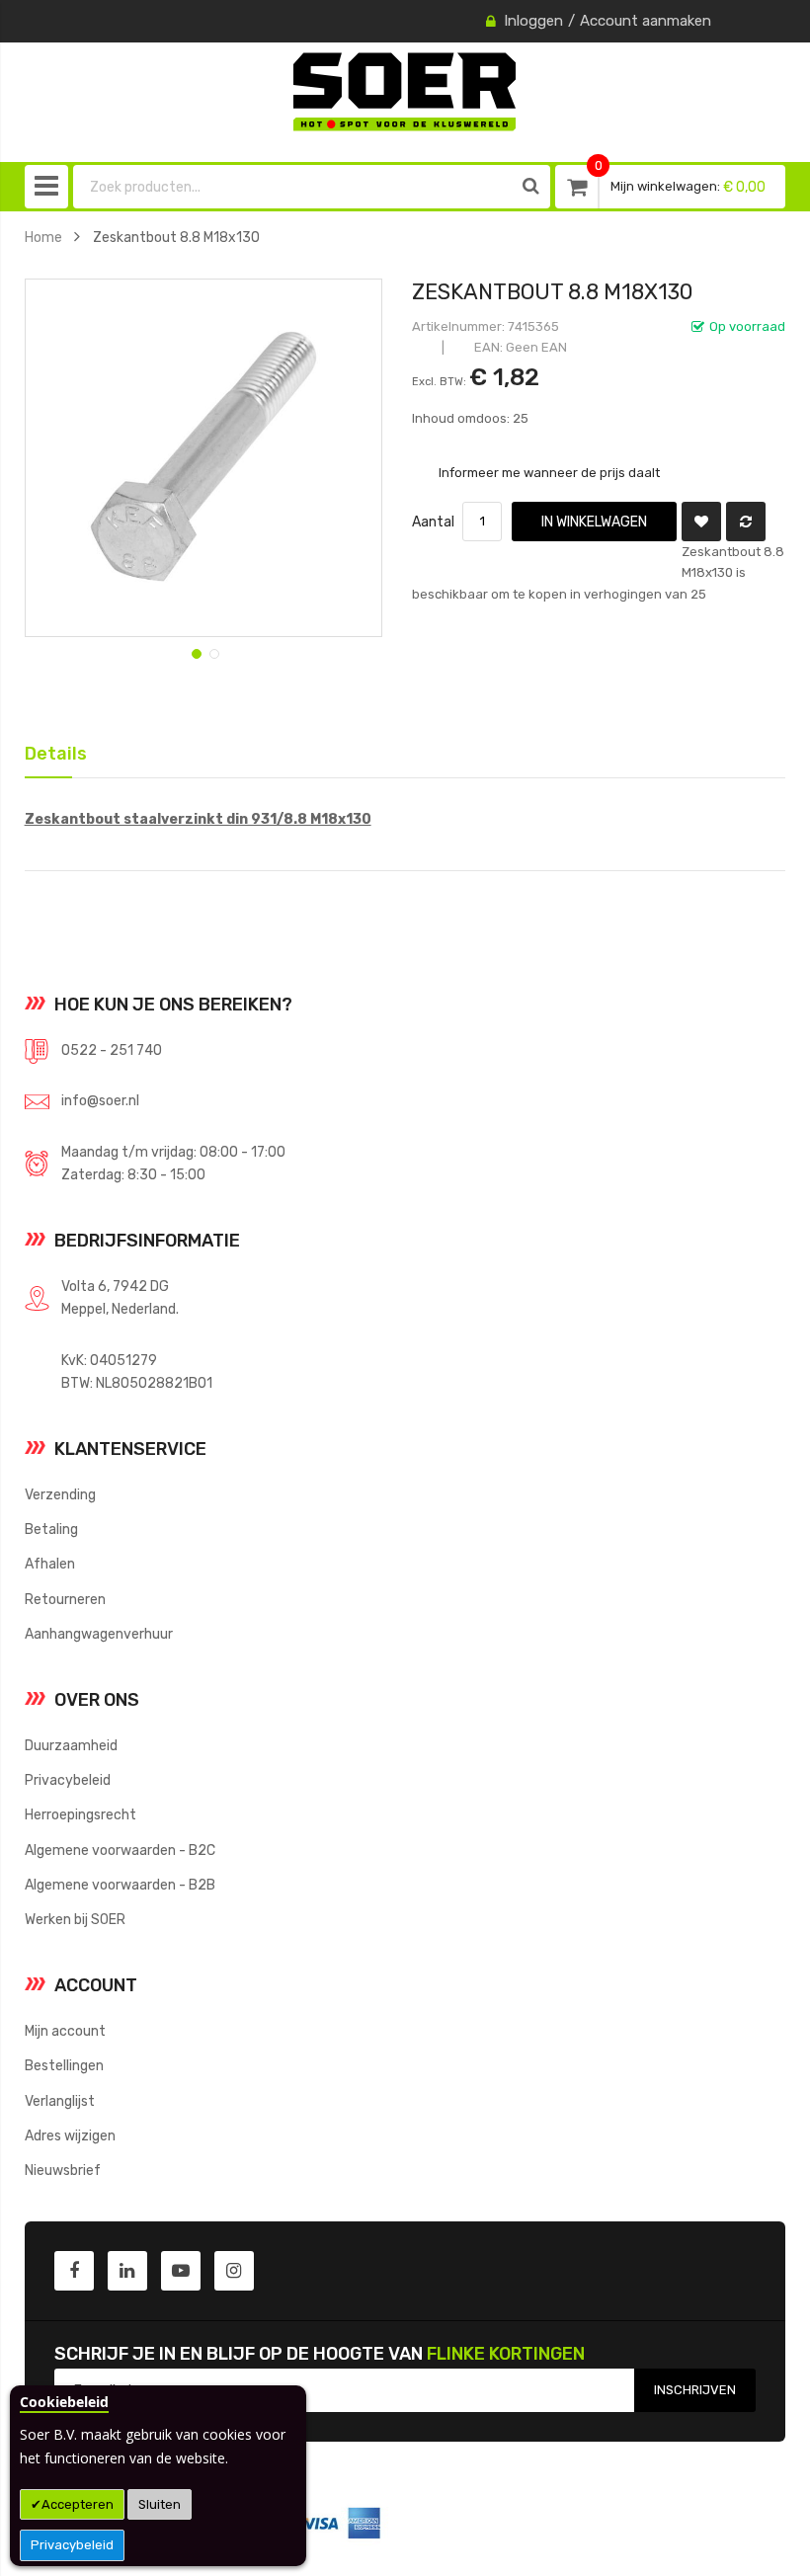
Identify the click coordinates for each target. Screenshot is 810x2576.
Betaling (51, 1529)
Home (43, 237)
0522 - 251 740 (112, 1050)
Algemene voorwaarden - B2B (120, 1885)
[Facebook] (74, 2271)
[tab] (48, 752)
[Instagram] (234, 2271)
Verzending (60, 1494)
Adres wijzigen (70, 2135)
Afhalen (50, 1564)
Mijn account (65, 2031)
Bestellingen (64, 2065)
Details (48, 750)
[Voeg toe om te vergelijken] (746, 522)
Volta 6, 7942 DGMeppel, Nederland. (120, 1297)
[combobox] (293, 187)
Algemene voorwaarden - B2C (120, 1850)
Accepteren (78, 2504)
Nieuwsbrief (63, 2170)
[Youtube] (181, 2271)
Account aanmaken (646, 21)
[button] (195, 652)
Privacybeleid (72, 2545)
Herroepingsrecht (81, 1814)
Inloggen (533, 21)
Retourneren (65, 1599)
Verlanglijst (60, 2101)
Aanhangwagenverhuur (99, 1634)
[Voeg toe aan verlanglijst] (701, 522)
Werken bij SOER (75, 1919)
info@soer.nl (100, 1100)
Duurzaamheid (71, 1745)
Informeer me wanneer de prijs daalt (549, 473)
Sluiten (160, 2504)
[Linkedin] (127, 2271)
